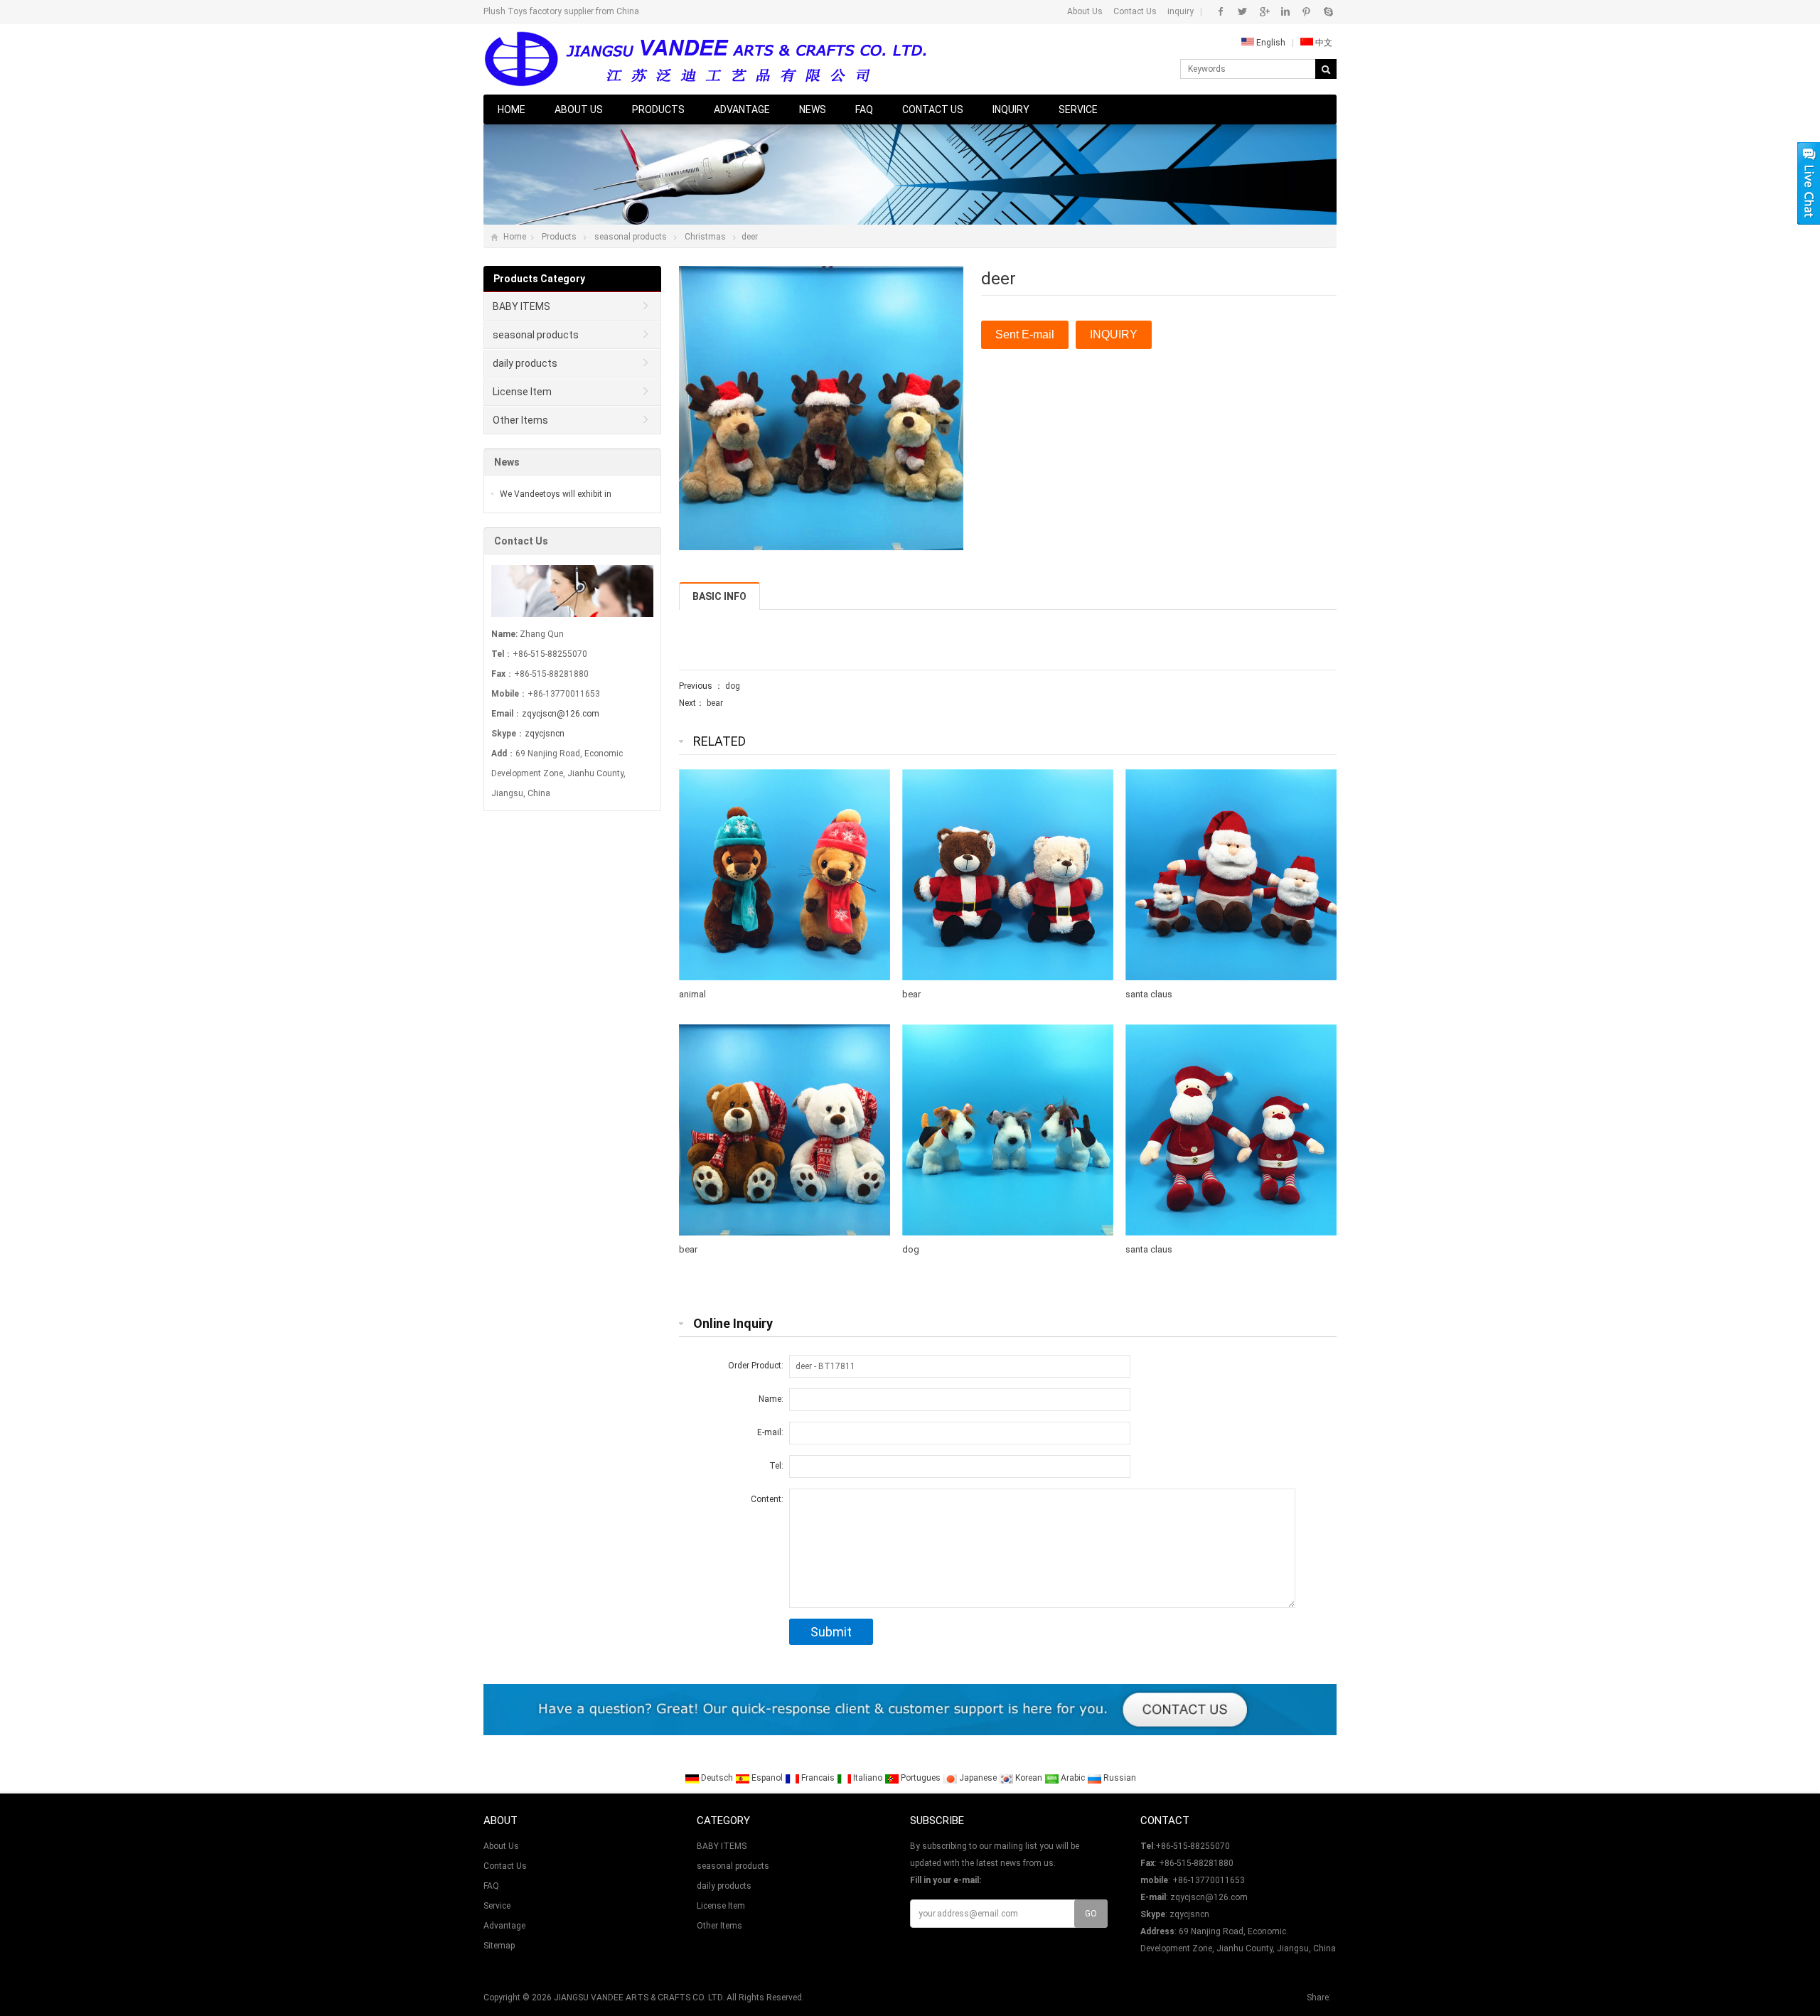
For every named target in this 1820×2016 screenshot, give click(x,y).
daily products (525, 363)
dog (733, 686)
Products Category (539, 279)
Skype (1328, 11)
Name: (771, 1399)
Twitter (1242, 11)
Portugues (921, 1778)
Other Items (520, 420)
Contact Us (1135, 11)
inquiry (1181, 11)
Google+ (1264, 11)
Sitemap (499, 1946)
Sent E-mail (1025, 334)
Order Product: (756, 1366)
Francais (818, 1778)
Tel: (776, 1466)
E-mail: (770, 1432)
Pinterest (1306, 11)
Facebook (1221, 11)
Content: (767, 1499)
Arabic (1073, 1778)
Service (1078, 109)
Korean (1029, 1778)
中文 (1323, 43)
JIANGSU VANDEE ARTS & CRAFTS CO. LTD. (639, 1998)
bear (715, 703)
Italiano (868, 1778)
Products (658, 109)
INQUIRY (1114, 334)
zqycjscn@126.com (561, 714)
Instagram (1285, 11)
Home (512, 109)
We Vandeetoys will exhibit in (556, 494)
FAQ (864, 109)
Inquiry (1011, 109)
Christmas (705, 237)
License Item (522, 392)
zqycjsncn (545, 734)
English (1270, 43)
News (813, 109)
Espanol (767, 1778)
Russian (1119, 1778)
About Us (1085, 11)
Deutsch (717, 1778)
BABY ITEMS (521, 306)
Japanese (978, 1778)
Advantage (742, 109)
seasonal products (631, 237)
